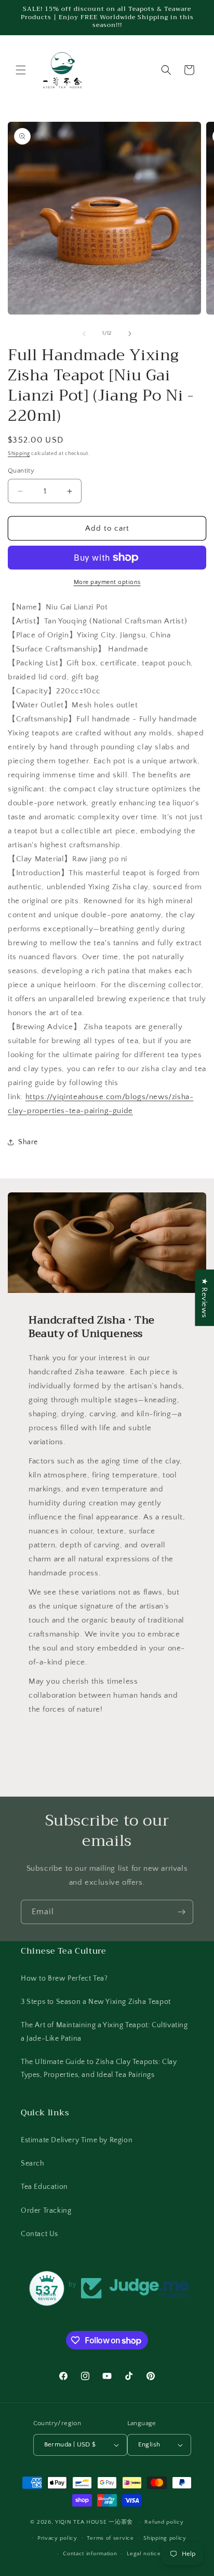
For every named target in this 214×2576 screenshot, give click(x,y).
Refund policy (164, 2522)
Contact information (90, 2554)
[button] (21, 70)
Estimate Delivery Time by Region (77, 2140)
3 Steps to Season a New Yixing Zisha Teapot (96, 2002)
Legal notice (144, 2554)
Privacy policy (57, 2538)
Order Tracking (46, 2211)
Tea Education (44, 2187)
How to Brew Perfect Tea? (64, 1979)
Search (33, 2164)
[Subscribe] (181, 1912)
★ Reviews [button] (204, 1297)
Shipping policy (165, 2538)
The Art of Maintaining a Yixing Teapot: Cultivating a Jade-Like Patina (104, 2032)
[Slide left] (84, 334)
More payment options (107, 582)
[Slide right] (130, 334)
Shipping (19, 454)
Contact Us (39, 2234)
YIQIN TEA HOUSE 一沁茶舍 (95, 2522)
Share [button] (28, 1142)
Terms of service (110, 2538)
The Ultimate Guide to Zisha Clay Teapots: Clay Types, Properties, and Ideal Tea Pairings (99, 2068)
